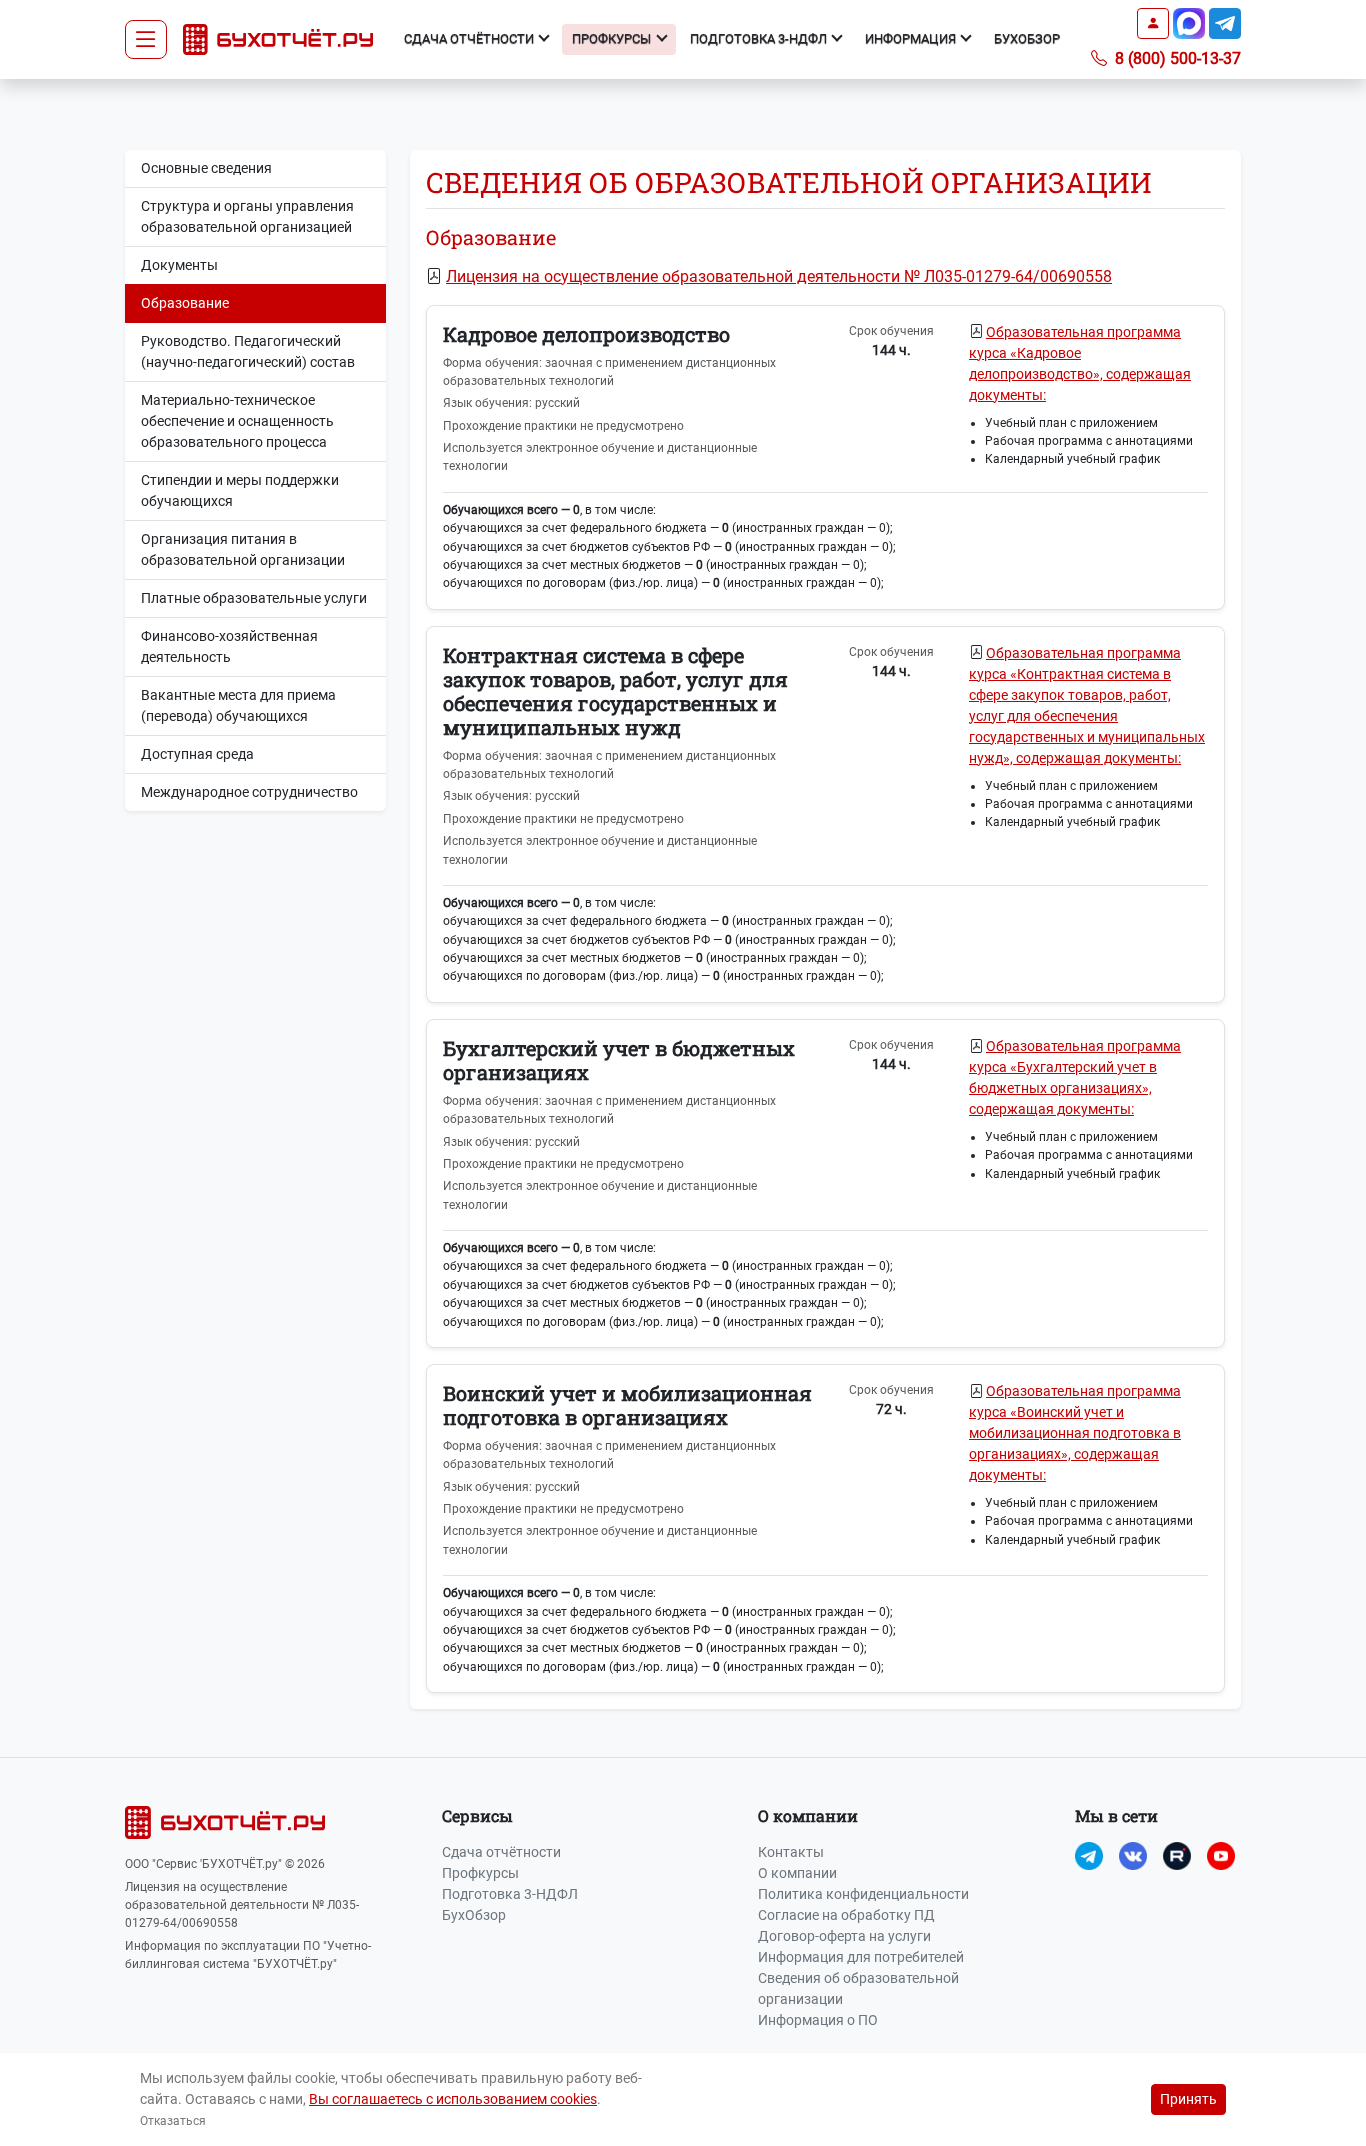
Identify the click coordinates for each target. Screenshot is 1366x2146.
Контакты (791, 1852)
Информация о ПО (818, 2020)
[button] (1153, 23)
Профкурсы (480, 1873)
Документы (179, 265)
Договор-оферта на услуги (844, 1936)
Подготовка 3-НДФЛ (510, 1894)
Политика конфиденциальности (863, 1894)
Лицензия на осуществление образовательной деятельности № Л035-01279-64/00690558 (779, 276)
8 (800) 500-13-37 (1176, 58)
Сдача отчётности (501, 1852)
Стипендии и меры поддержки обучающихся (240, 490)
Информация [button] (912, 38)
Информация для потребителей (861, 1957)
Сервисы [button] (477, 1815)
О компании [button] (808, 1815)
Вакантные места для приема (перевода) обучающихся (238, 705)
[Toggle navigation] (146, 40)
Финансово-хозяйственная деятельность (229, 646)
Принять (1188, 2099)
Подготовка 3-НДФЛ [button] (760, 38)
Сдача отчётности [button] (470, 38)
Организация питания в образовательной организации (243, 549)
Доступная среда (197, 754)
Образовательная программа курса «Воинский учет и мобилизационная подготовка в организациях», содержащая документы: (1075, 1433)
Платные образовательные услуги (254, 598)
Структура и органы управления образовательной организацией (247, 216)
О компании (797, 1873)
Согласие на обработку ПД (846, 1915)
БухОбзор (1027, 38)
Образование (185, 303)
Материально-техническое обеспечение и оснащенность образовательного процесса (237, 421)
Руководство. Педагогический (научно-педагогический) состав (248, 351)
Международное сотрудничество (249, 792)
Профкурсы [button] (613, 38)
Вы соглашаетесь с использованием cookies (453, 2099)
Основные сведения (206, 168)
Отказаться (173, 2121)
